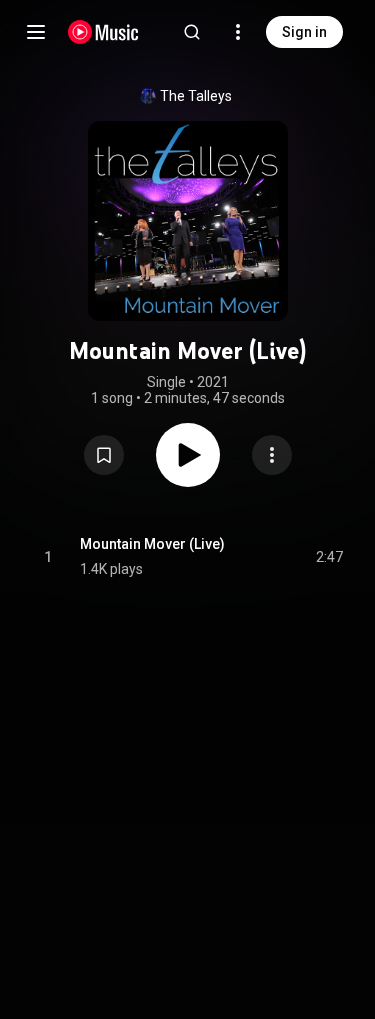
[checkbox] (329, 557)
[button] (104, 455)
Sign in (304, 32)
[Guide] (36, 32)
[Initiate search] (192, 32)
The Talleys (196, 96)
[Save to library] (104, 455)
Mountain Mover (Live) (152, 544)
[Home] (103, 32)
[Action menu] (272, 455)
